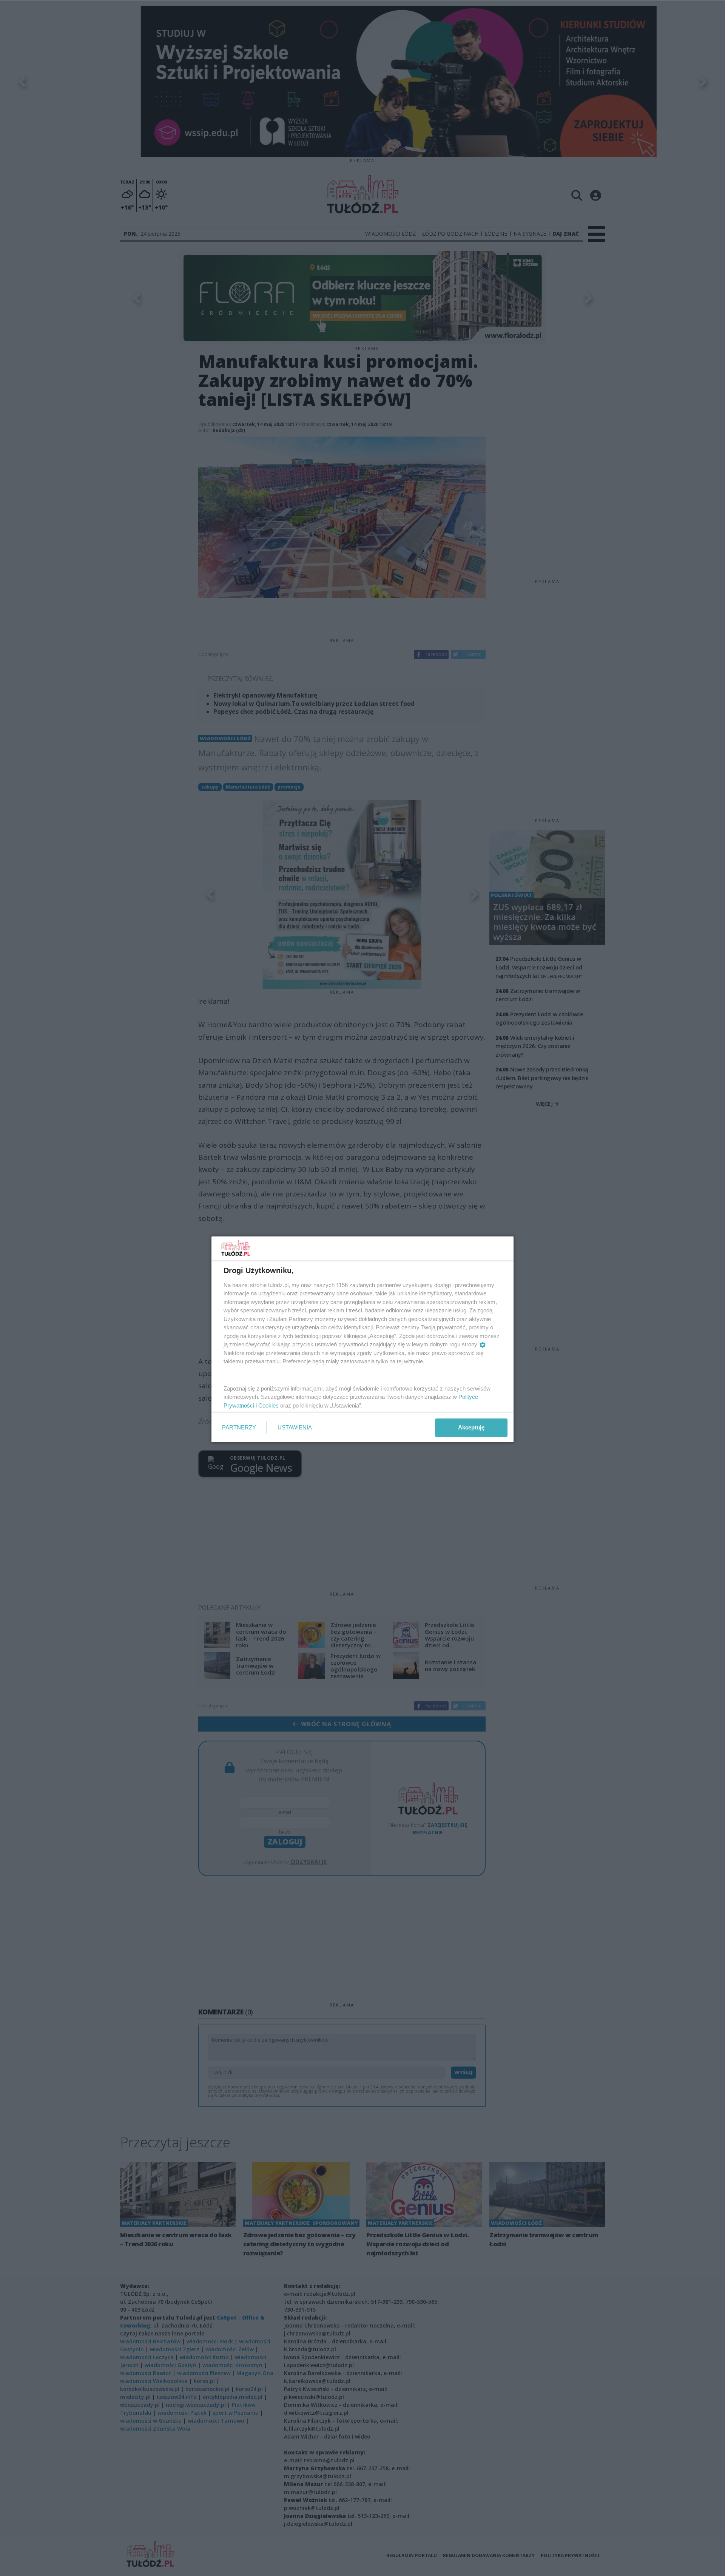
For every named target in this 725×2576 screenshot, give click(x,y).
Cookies (268, 1405)
